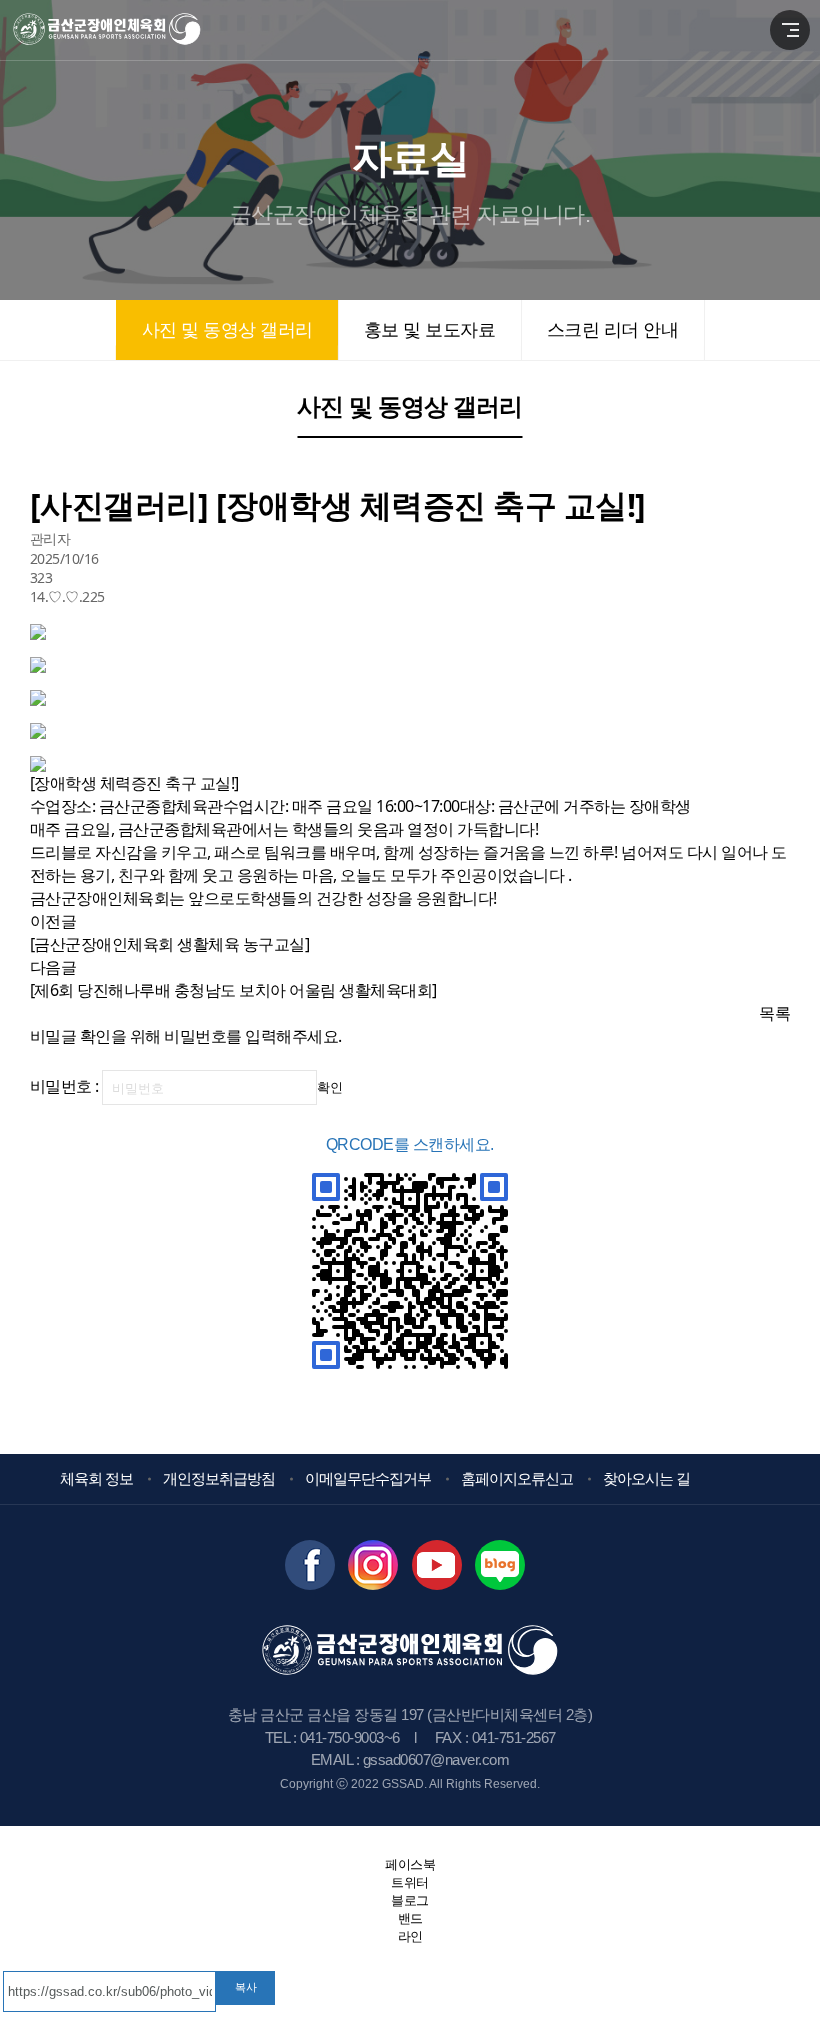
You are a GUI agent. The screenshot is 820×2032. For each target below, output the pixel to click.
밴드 (500, 1565)
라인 (410, 1936)
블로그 (410, 1900)
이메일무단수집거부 (368, 1478)
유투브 (437, 1565)
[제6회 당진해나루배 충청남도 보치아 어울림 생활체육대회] (233, 990)
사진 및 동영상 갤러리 (227, 330)
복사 (246, 1987)
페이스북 (310, 1565)
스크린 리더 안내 (612, 330)
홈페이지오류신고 (517, 1478)
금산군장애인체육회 (124, 30)
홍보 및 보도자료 (430, 330)
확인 (330, 1087)
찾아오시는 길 (646, 1478)
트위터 (410, 1882)
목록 (774, 1013)
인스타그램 (373, 1565)
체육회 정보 (96, 1478)
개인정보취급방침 (219, 1478)
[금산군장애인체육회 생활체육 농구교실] (170, 944)
